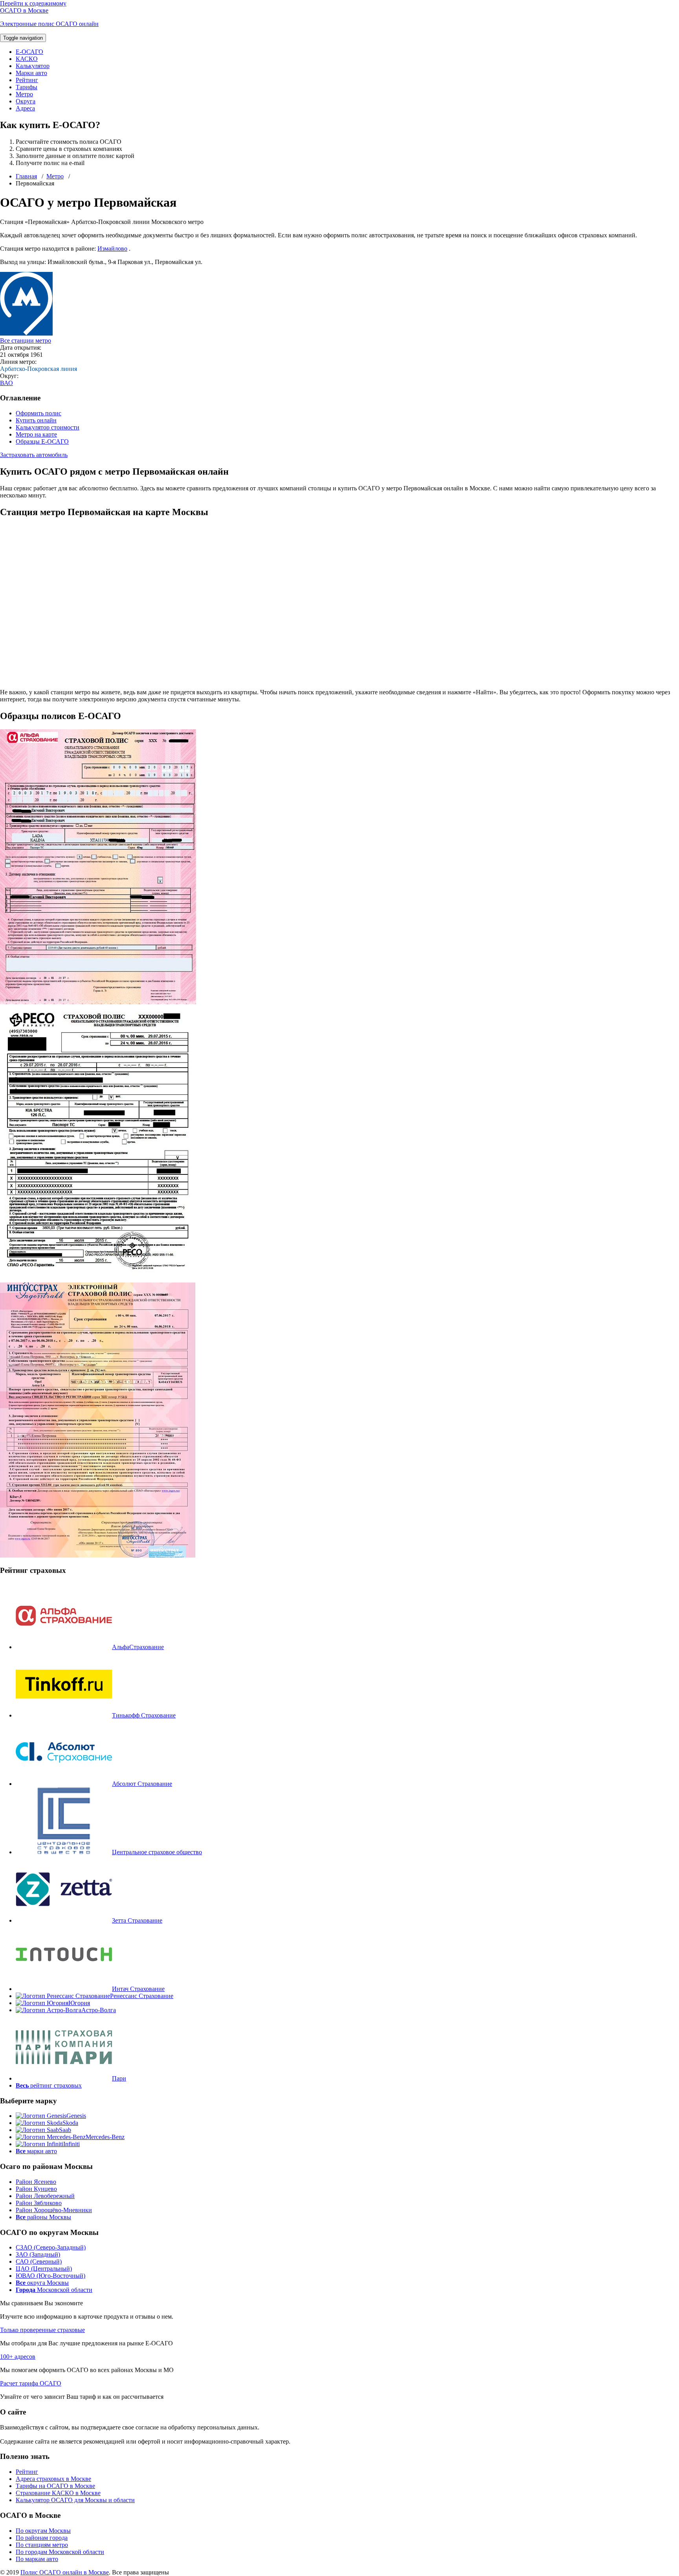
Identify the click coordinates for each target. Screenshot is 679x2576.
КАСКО (27, 59)
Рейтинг (27, 80)
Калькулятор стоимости (48, 427)
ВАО (6, 383)
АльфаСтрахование (138, 1647)
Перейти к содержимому (33, 3)
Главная (26, 176)
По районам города (42, 2538)
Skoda (70, 2123)
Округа (26, 101)
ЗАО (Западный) (38, 2254)
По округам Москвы (43, 2531)
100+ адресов (18, 2357)
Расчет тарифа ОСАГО (31, 2383)
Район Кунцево (36, 2189)
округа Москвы (42, 2283)
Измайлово (112, 249)
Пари (119, 2078)
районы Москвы (43, 2217)
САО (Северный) (39, 2261)
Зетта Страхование (137, 1920)
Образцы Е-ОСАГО (42, 441)
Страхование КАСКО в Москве (58, 2493)
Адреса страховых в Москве (53, 2479)
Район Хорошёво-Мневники (54, 2210)
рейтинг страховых (49, 2085)
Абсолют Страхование (142, 1784)
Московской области (54, 2290)
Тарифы (27, 87)
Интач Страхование (138, 1989)
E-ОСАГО (29, 52)
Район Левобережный (45, 2196)
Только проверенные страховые (42, 2330)
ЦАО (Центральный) (44, 2269)
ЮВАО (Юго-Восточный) (50, 2276)
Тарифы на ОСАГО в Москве (55, 2486)
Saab (65, 2130)
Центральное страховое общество (157, 1852)
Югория (79, 2003)
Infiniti (72, 2144)
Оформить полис (39, 413)
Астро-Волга (99, 2010)
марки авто (36, 2151)
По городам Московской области (60, 2552)
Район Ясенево (36, 2182)
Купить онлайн (36, 420)
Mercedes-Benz (105, 2137)
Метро (24, 94)
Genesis (76, 2116)
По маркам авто (37, 2559)
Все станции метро (26, 340)
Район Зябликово (39, 2203)
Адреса (25, 108)
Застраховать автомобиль (34, 455)
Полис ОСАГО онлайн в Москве (65, 2572)
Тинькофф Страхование (144, 1715)
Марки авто (31, 73)
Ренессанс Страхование (142, 1996)
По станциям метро (42, 2545)
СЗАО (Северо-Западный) (51, 2247)
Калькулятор (33, 66)
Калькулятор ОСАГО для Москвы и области (75, 2500)
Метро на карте (36, 434)
